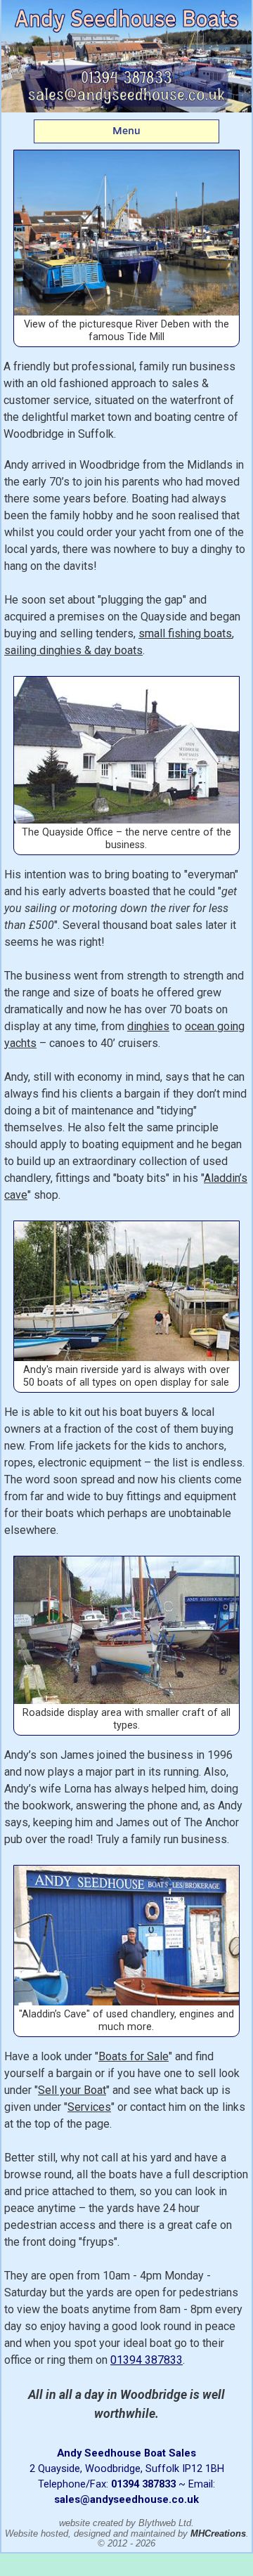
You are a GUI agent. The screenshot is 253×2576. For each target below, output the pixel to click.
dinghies (148, 1026)
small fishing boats (185, 633)
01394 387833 (147, 2360)
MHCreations (218, 2533)
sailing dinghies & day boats (73, 650)
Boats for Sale (134, 2056)
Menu (126, 131)
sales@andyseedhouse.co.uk (126, 2499)
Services (89, 2107)
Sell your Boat (72, 2090)
